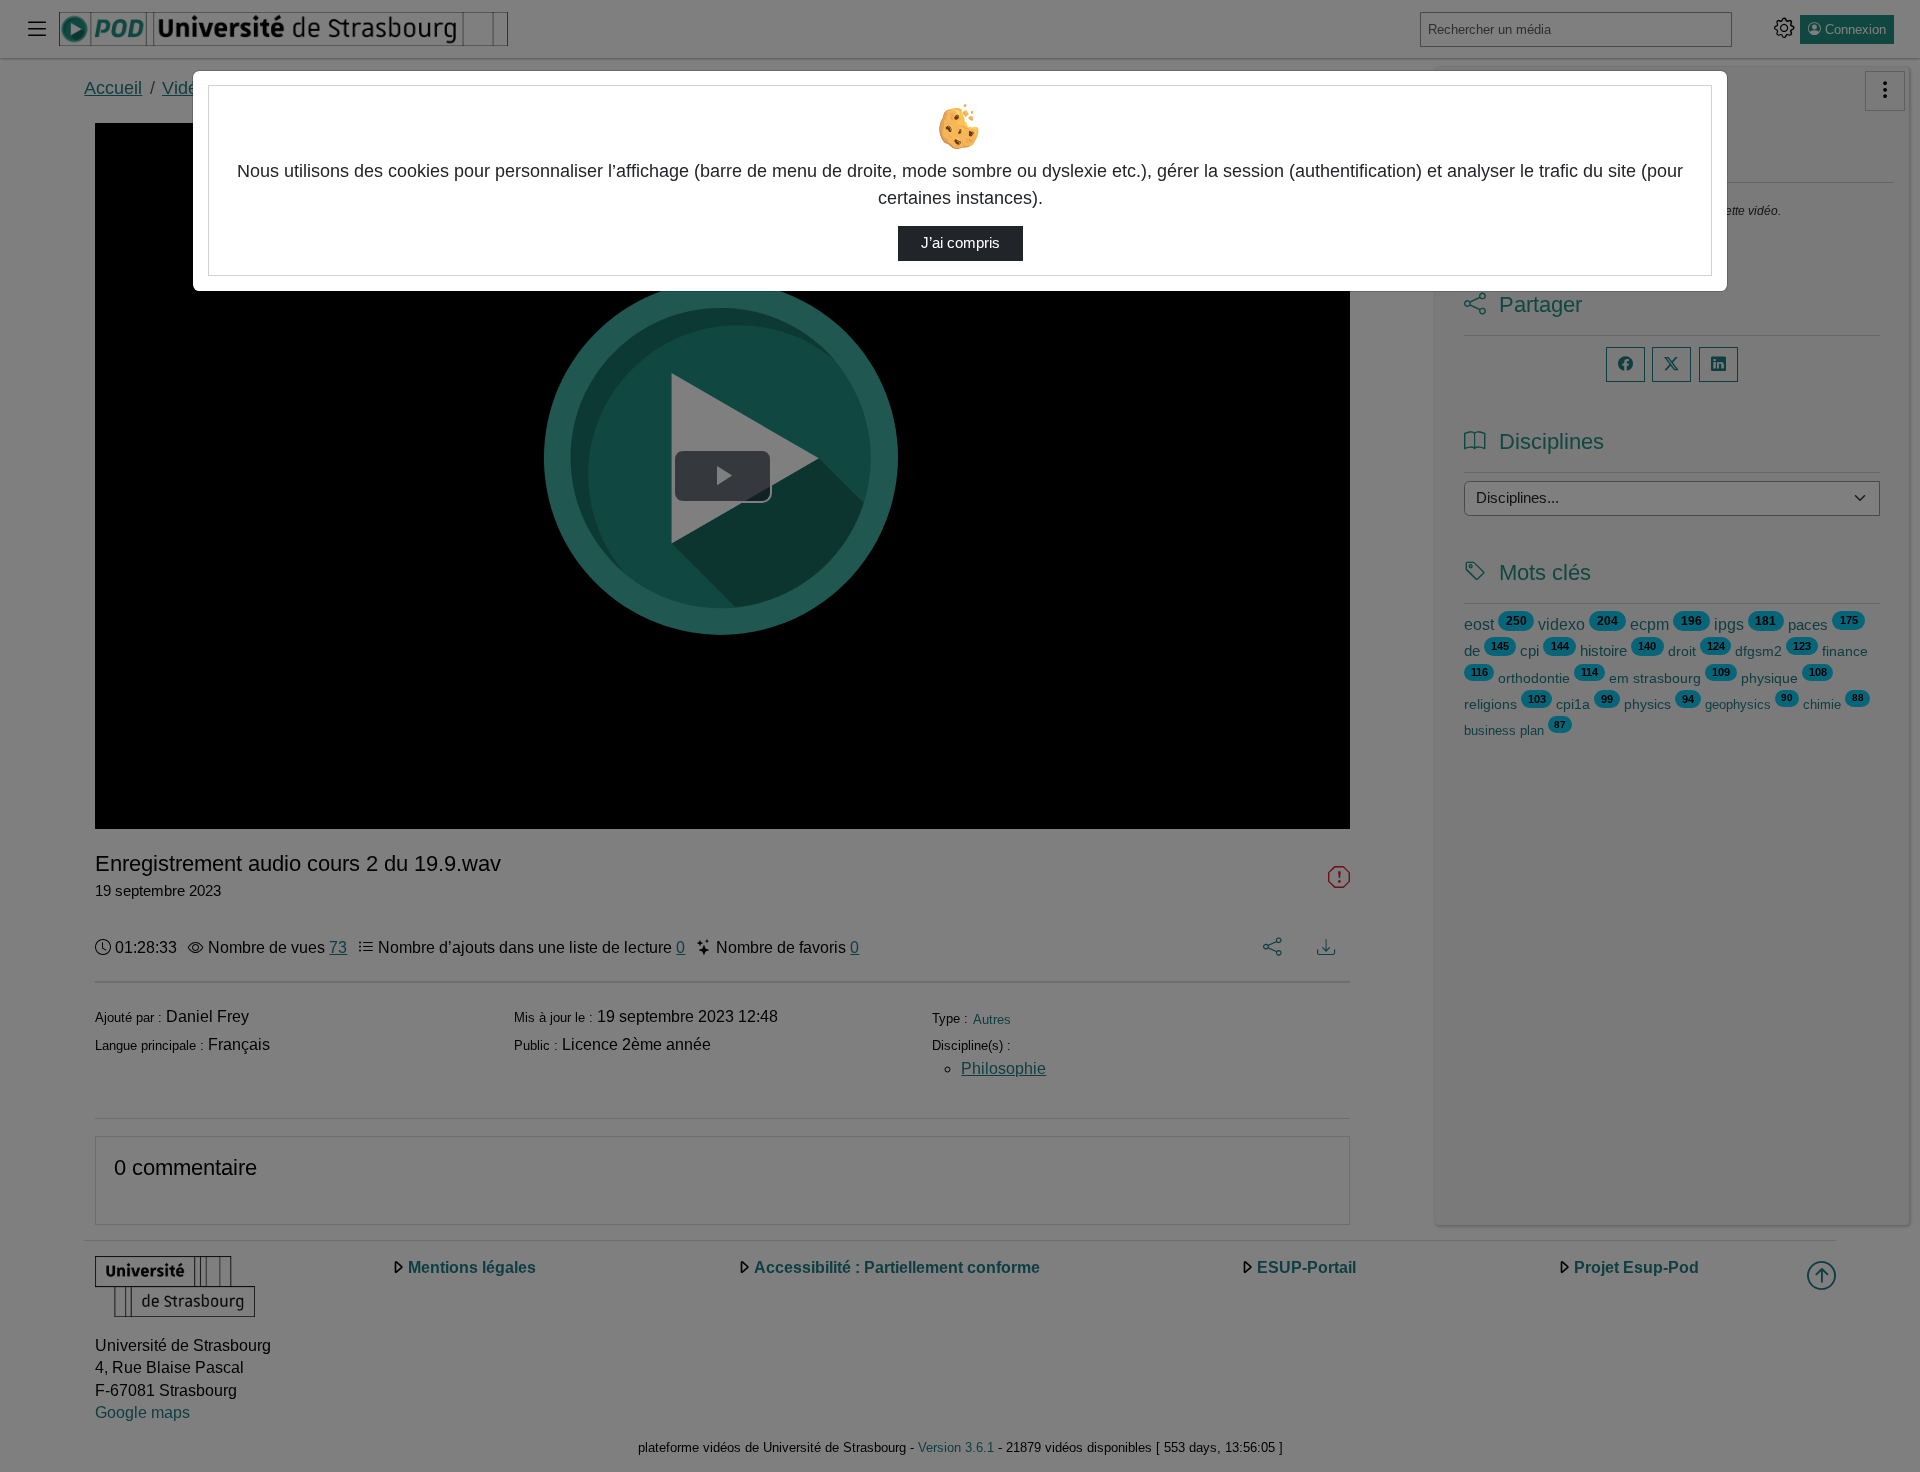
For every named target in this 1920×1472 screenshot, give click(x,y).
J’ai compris (960, 243)
